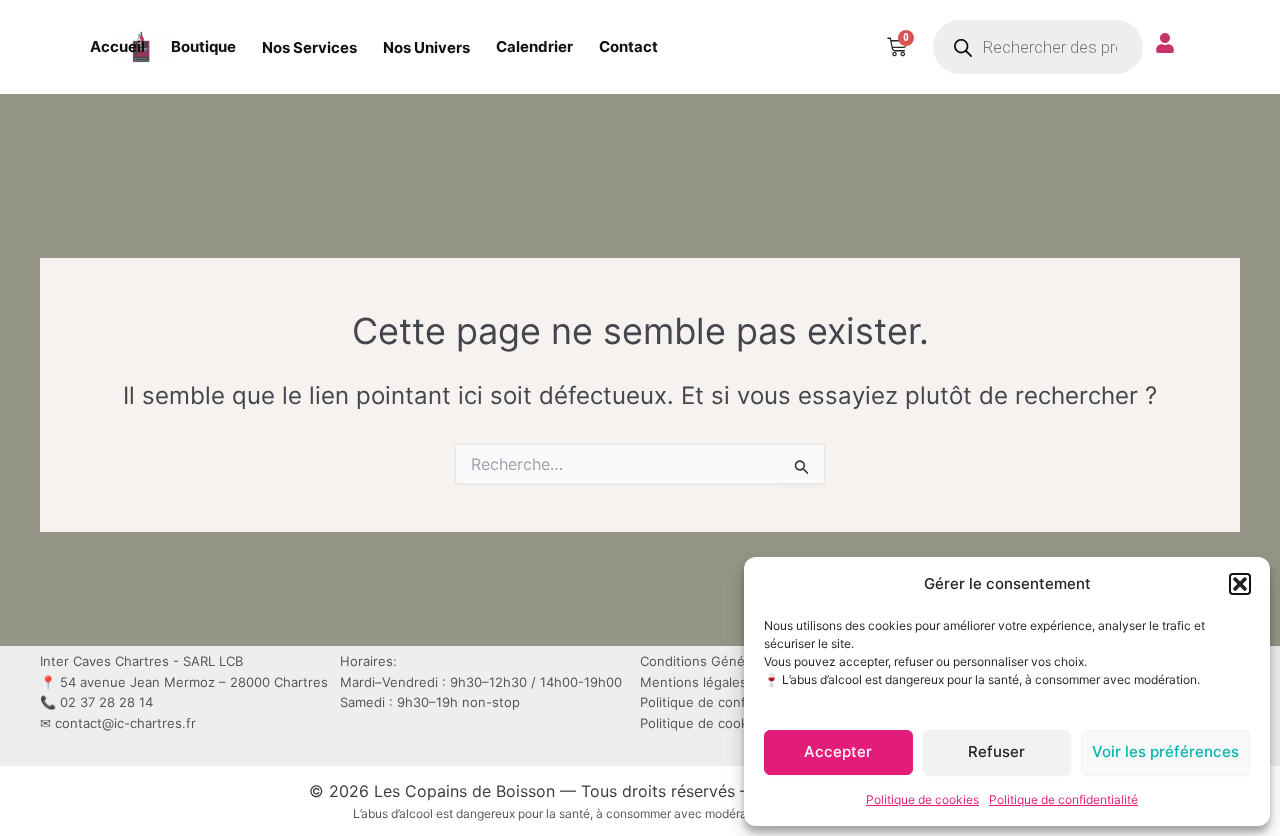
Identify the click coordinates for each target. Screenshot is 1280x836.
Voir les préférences (1165, 751)
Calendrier (534, 46)
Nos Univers (426, 47)
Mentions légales (693, 682)
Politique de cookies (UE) (719, 723)
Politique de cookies (922, 799)
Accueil (117, 46)
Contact (628, 46)
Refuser (996, 751)
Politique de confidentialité (1063, 799)
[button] (1240, 584)
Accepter (838, 751)
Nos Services (309, 47)
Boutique (203, 46)
